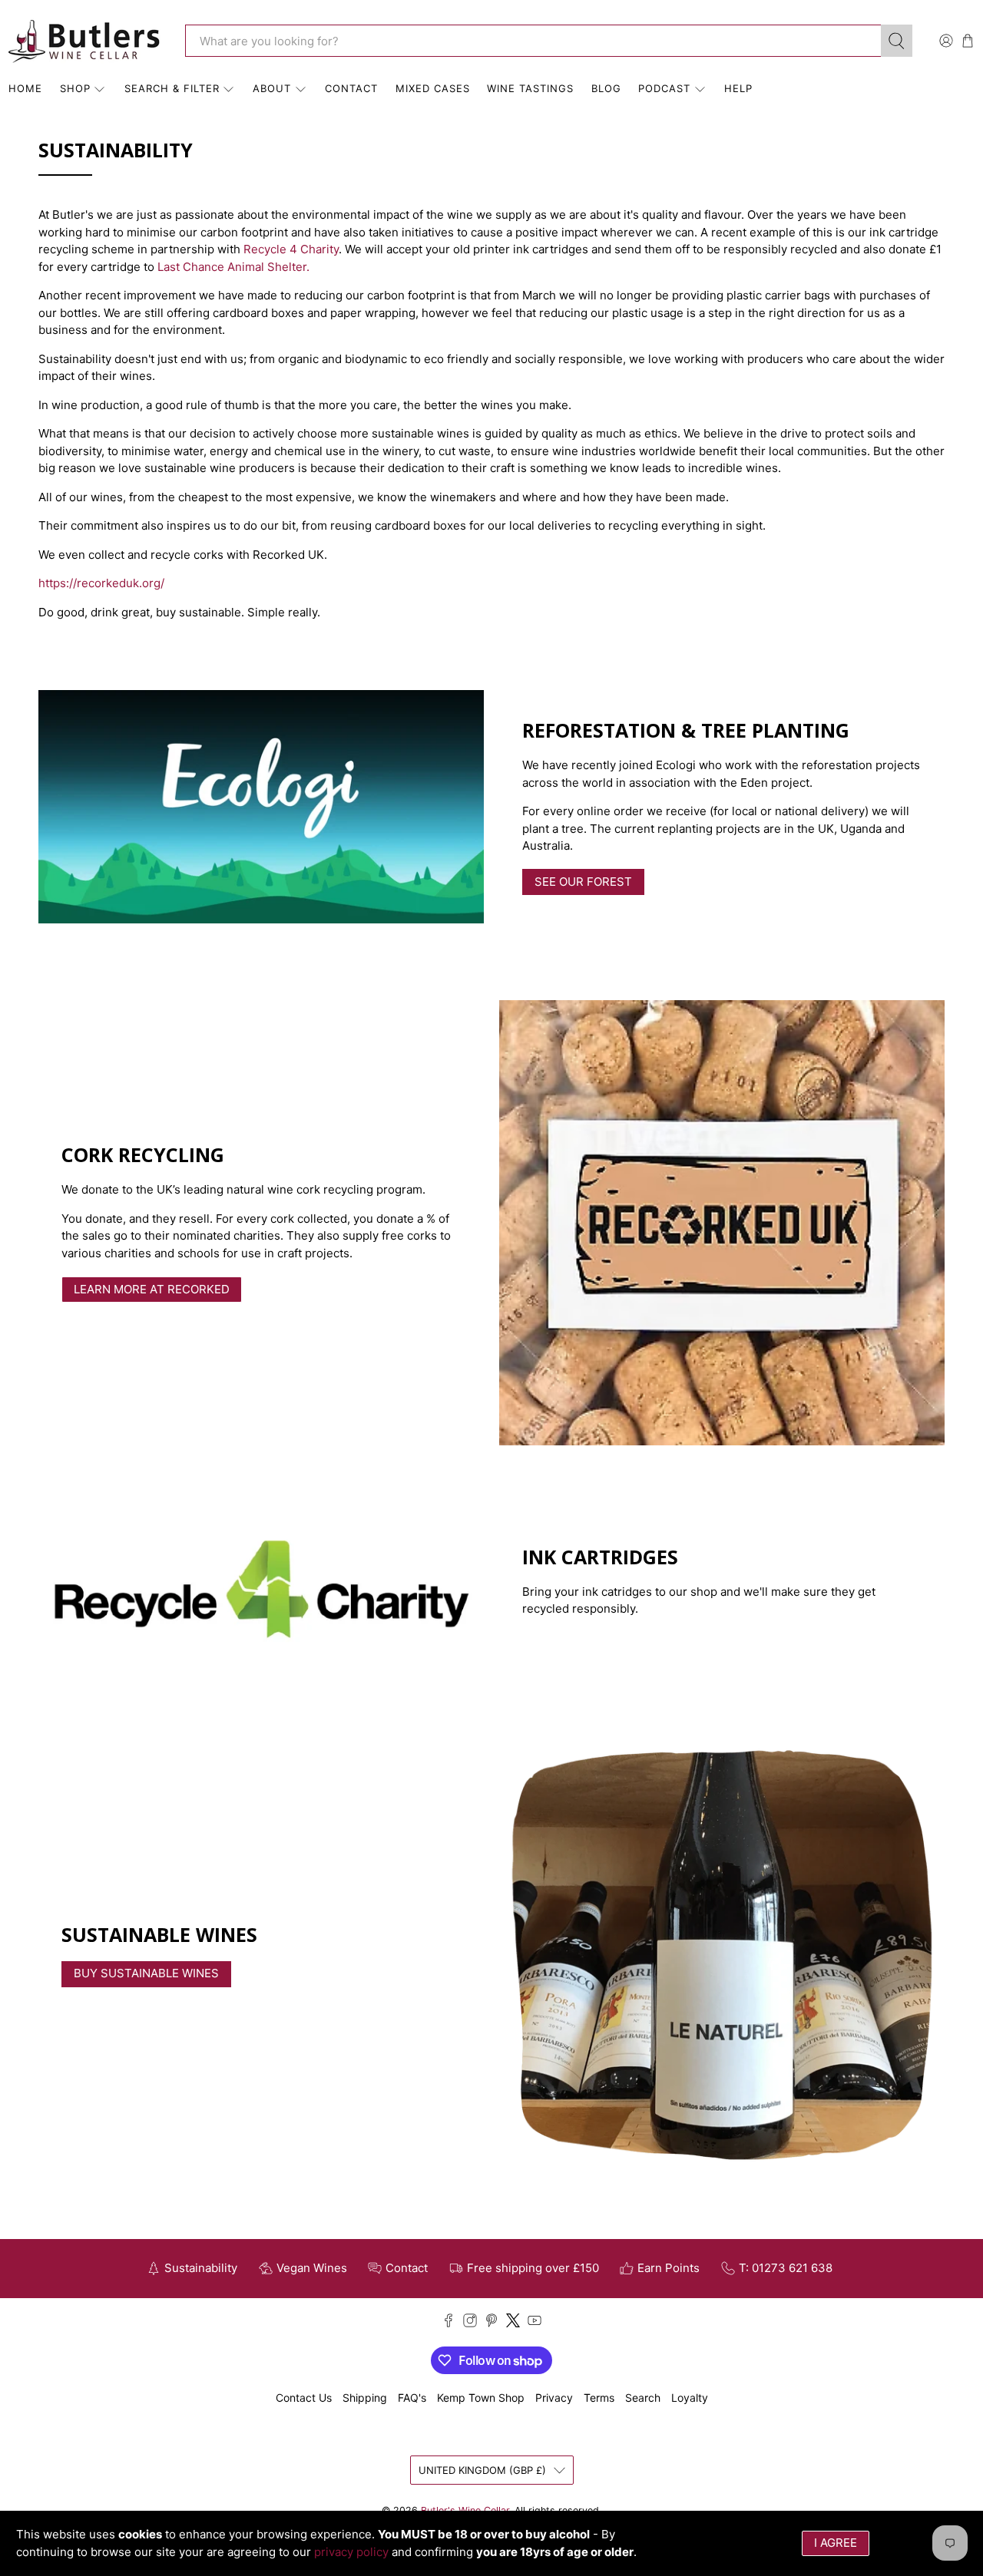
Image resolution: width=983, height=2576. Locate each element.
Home (25, 88)
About (272, 88)
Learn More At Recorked (152, 1289)
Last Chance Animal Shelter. (233, 267)
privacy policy (351, 2552)
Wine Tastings (530, 88)
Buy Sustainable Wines (146, 1973)
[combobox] (533, 41)
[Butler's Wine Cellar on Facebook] (448, 2323)
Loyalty (690, 2398)
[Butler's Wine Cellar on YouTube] (535, 2323)
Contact (351, 88)
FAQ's (412, 2398)
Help (738, 88)
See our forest (583, 882)
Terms (599, 2398)
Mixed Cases (433, 88)
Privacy (554, 2398)
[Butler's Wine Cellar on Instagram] (470, 2323)
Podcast (664, 88)
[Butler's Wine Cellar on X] (513, 2323)
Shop (75, 88)
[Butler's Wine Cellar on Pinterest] (491, 2323)
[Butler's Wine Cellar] (85, 41)
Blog (606, 88)
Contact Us (304, 2398)
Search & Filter (172, 88)
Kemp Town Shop (481, 2398)
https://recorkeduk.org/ (101, 583)
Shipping (365, 2398)
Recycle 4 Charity (291, 249)
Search (643, 2398)
